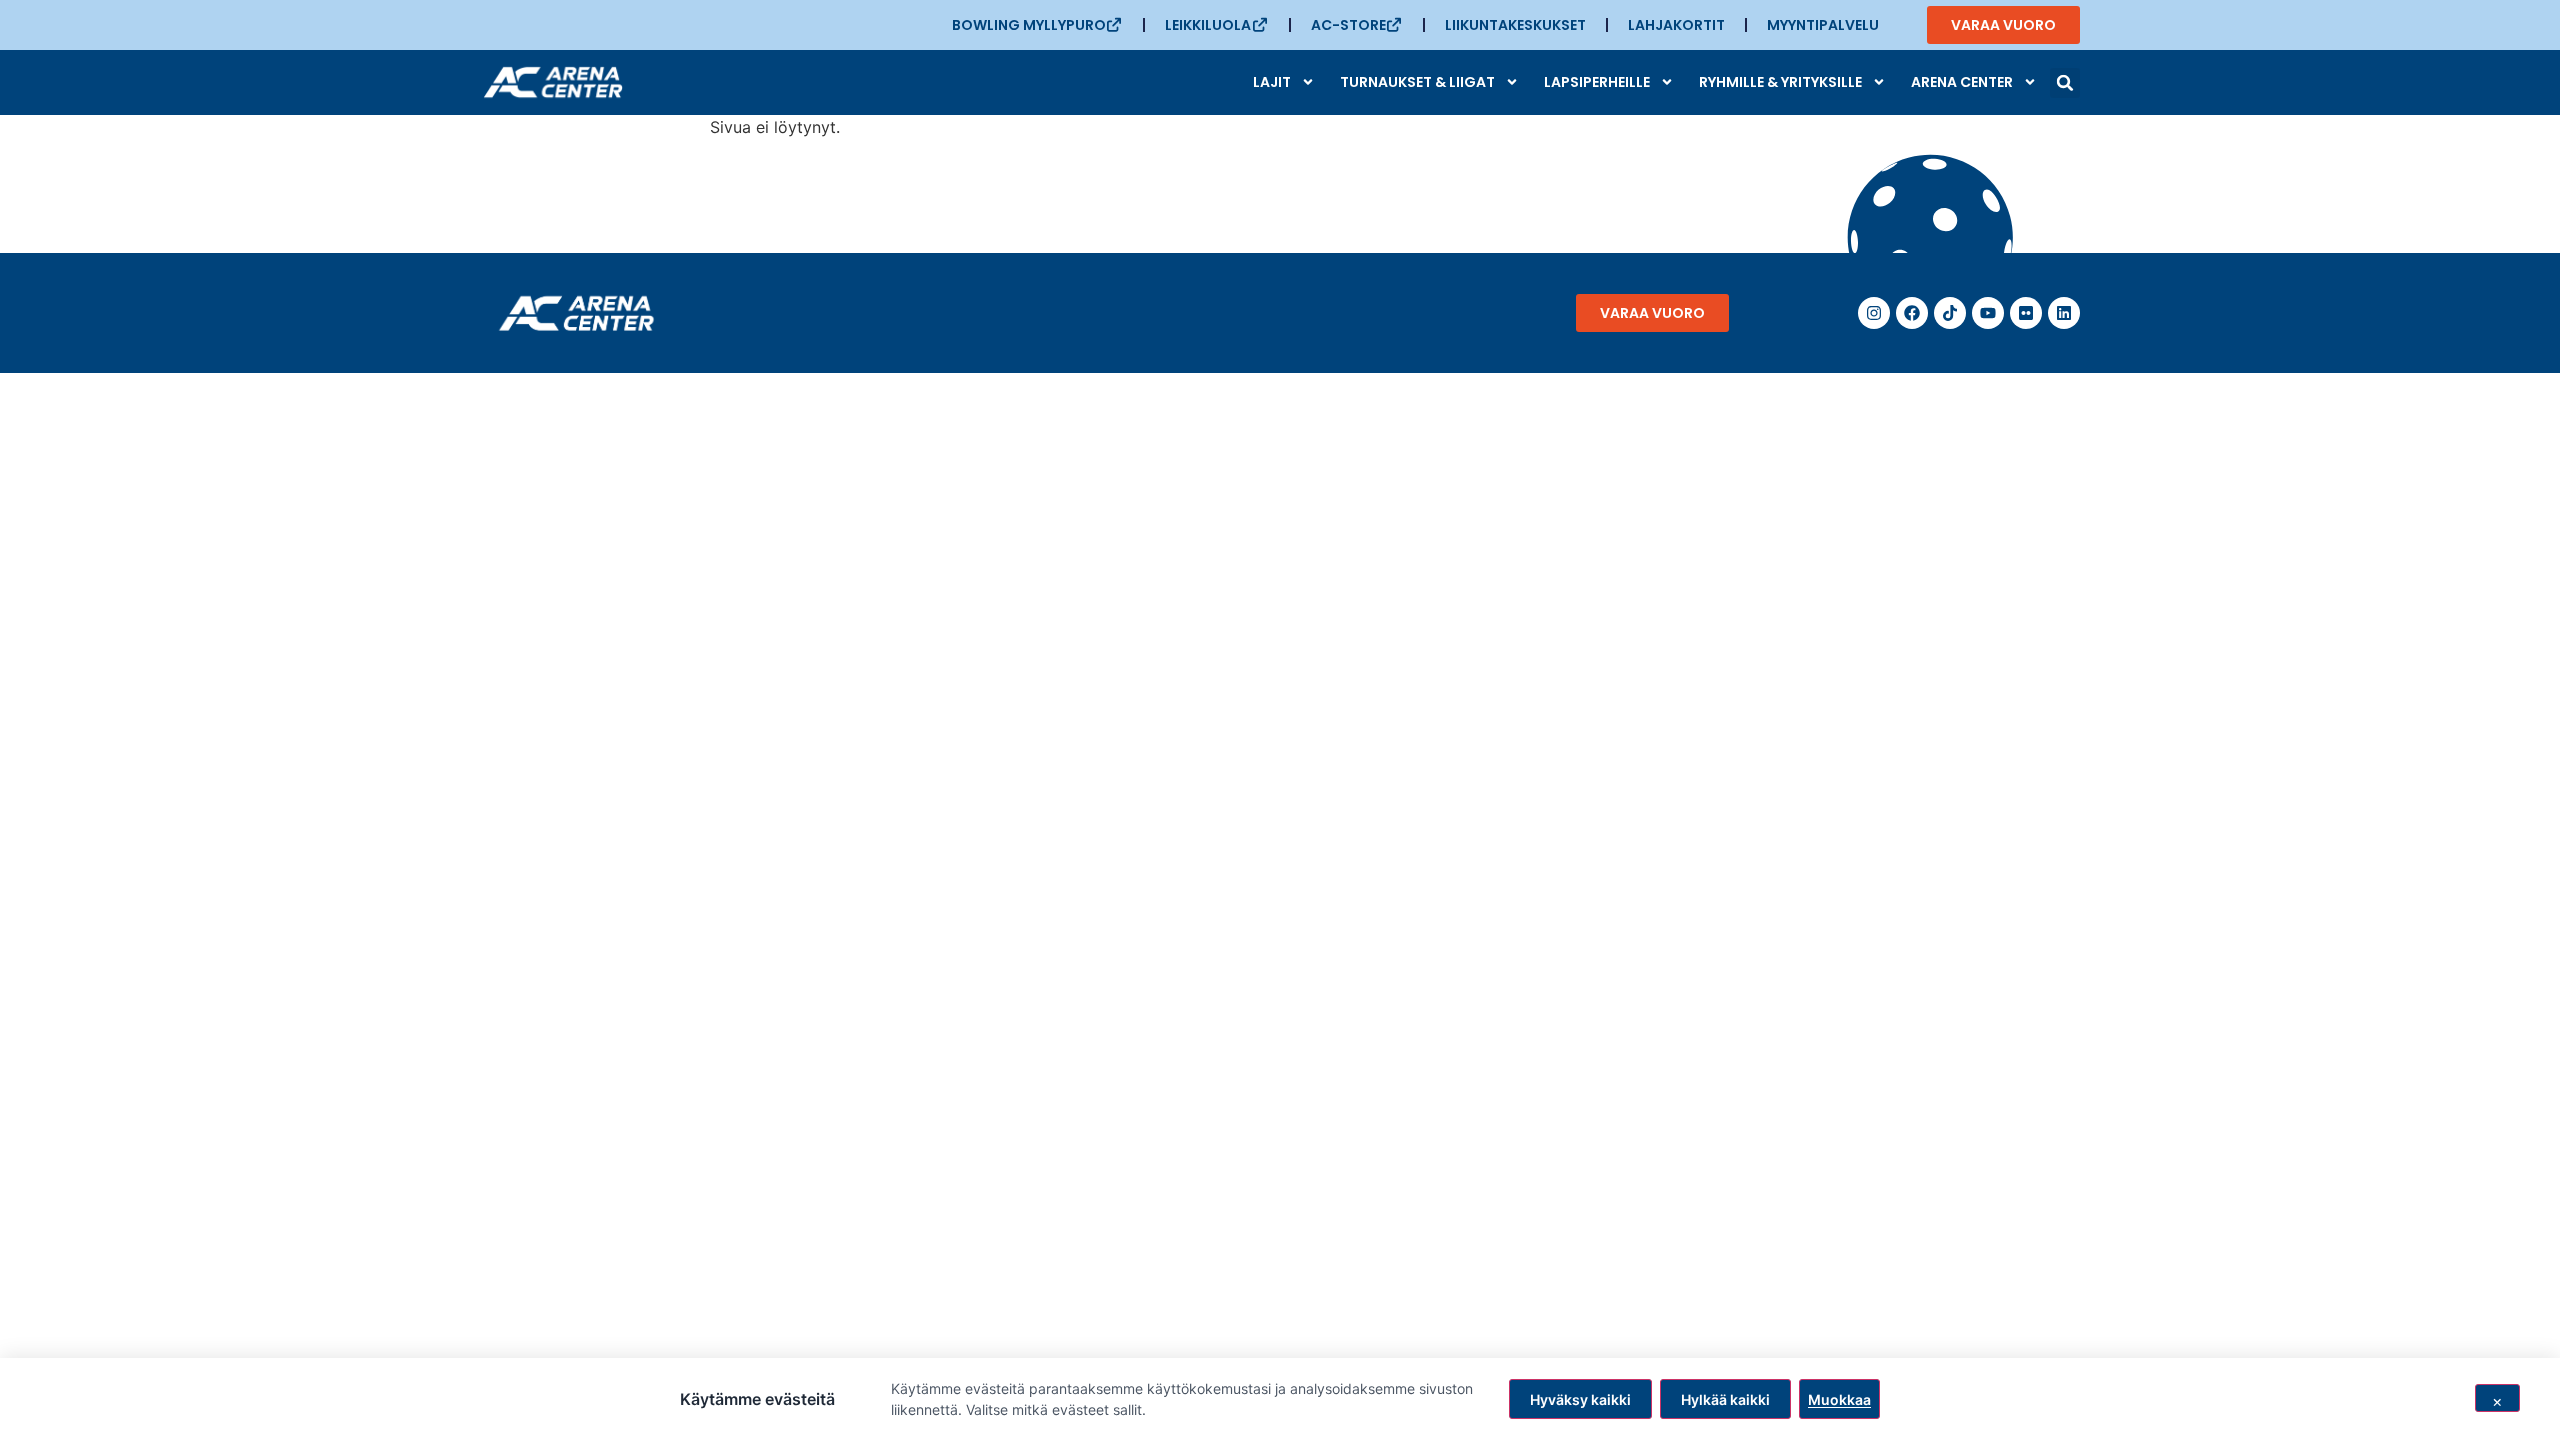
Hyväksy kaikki (1580, 1399)
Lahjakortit (1676, 25)
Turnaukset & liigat (1417, 82)
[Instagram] (1874, 313)
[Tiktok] (1950, 313)
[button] (2065, 83)
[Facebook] (1912, 313)
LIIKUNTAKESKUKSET (1515, 25)
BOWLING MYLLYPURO (1029, 25)
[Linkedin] (2064, 313)
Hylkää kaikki (1725, 1399)
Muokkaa (1839, 1399)
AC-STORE (1348, 25)
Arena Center (1962, 82)
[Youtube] (1988, 313)
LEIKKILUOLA (1208, 25)
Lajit (1272, 82)
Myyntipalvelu (1823, 25)
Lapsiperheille (1597, 82)
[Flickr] (2026, 313)
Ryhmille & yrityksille (1780, 82)
